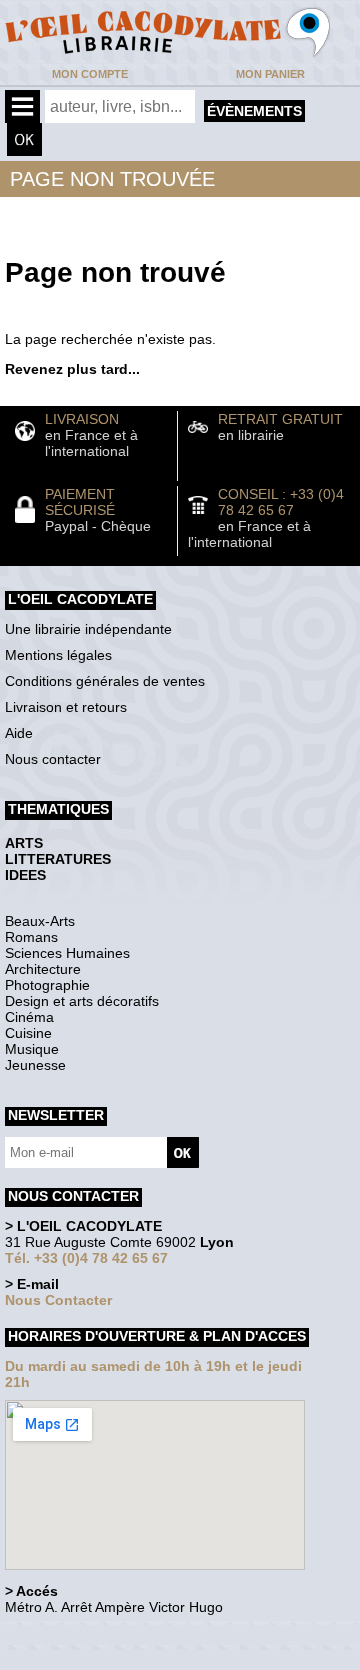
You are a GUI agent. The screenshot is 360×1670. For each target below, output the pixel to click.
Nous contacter (53, 759)
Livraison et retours (66, 707)
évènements (254, 111)
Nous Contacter (58, 1300)
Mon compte (90, 74)
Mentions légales (58, 655)
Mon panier (270, 74)
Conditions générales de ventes (105, 681)
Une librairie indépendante (88, 629)
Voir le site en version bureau (111, 1634)
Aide (19, 733)
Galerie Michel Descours (95, 1659)
